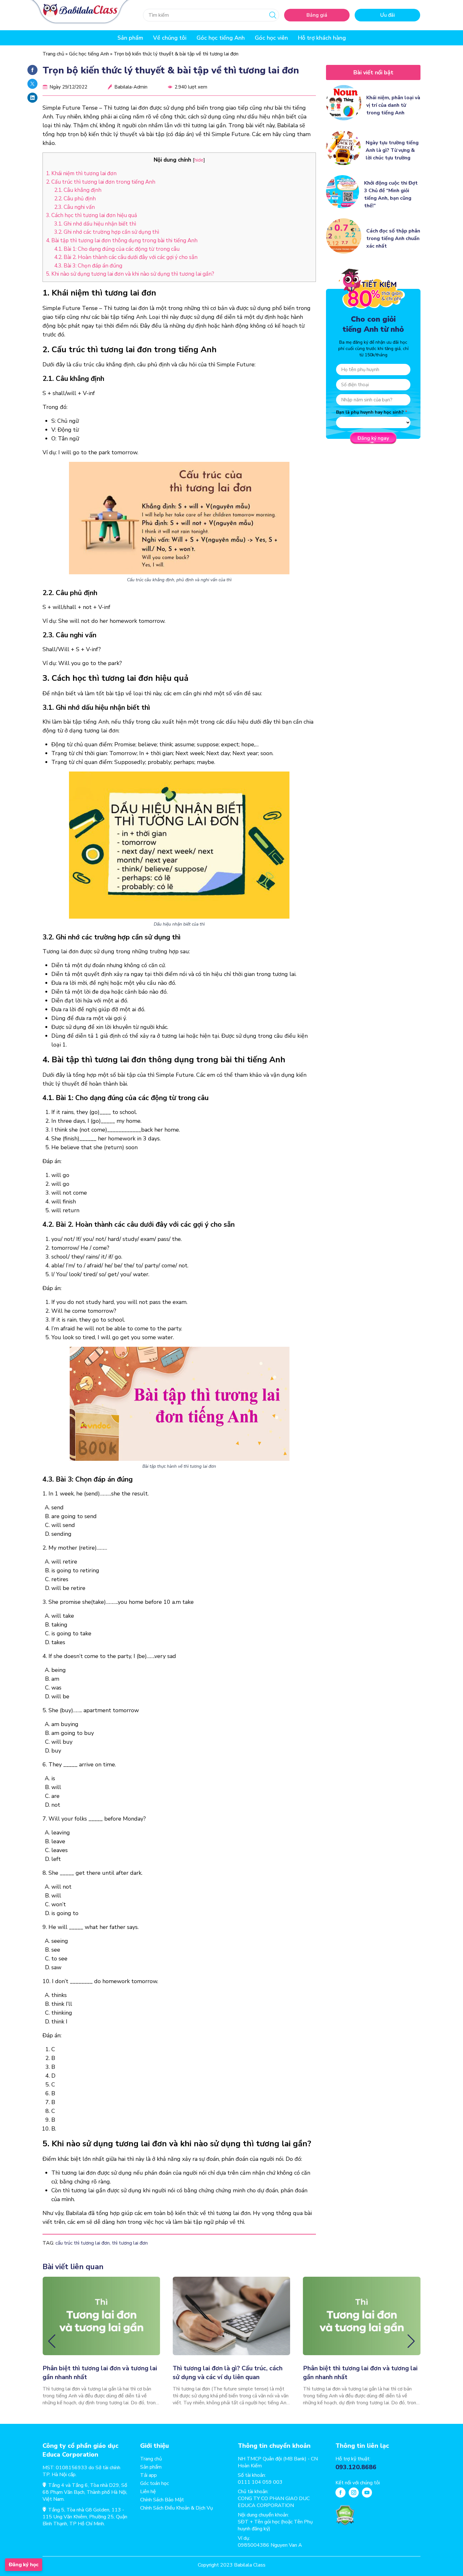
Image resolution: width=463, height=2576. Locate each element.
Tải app (149, 2475)
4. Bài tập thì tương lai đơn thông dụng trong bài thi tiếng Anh (122, 241)
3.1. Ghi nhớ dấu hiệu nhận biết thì (95, 224)
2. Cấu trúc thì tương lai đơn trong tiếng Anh (101, 182)
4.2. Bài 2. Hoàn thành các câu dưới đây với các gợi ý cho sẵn (126, 257)
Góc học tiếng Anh (221, 38)
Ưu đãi (388, 15)
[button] (52, 2341)
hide (199, 160)
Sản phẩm (151, 2467)
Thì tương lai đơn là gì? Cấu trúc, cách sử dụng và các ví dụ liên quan (228, 2373)
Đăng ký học (24, 2565)
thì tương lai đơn (130, 2243)
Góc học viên (271, 38)
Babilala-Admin (131, 87)
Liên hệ (148, 2492)
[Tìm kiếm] (273, 15)
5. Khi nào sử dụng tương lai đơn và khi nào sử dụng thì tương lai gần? (130, 274)
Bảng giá (317, 15)
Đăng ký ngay (373, 438)
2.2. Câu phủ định (75, 199)
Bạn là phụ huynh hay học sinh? (370, 412)
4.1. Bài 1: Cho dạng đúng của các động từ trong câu (117, 249)
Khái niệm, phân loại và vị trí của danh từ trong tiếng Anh (393, 105)
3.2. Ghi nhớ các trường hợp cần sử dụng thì (107, 232)
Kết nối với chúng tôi (358, 2483)
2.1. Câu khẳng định (78, 190)
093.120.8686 (356, 2467)
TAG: (48, 2243)
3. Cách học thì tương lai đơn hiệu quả (91, 215)
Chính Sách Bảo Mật (162, 2500)
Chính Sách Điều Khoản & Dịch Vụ (177, 2508)
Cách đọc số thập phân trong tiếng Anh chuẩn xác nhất (393, 238)
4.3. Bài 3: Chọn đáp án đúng (88, 266)
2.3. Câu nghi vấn (74, 207)
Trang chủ (53, 54)
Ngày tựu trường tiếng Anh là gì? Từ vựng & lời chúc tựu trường (392, 150)
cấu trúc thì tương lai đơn (83, 2243)
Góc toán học (154, 2483)
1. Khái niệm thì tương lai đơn (81, 173)
